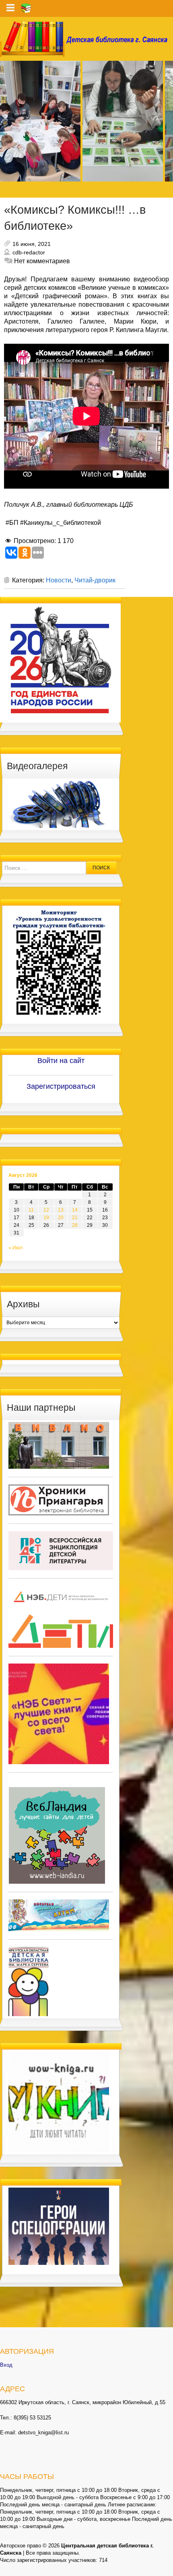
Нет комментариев (42, 261)
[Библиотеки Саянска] (59, 1445)
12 (46, 1210)
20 (61, 1218)
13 (61, 1210)
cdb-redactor (29, 252)
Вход (6, 2365)
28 (75, 1225)
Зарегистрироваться (61, 1086)
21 (75, 1218)
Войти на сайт (61, 1061)
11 (31, 1210)
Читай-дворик (95, 580)
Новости (59, 580)
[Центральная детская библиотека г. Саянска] (86, 39)
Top (166, 2569)
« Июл (15, 1248)
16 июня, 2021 (32, 244)
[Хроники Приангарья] (59, 1500)
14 (75, 1210)
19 (46, 1218)
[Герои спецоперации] (59, 2226)
